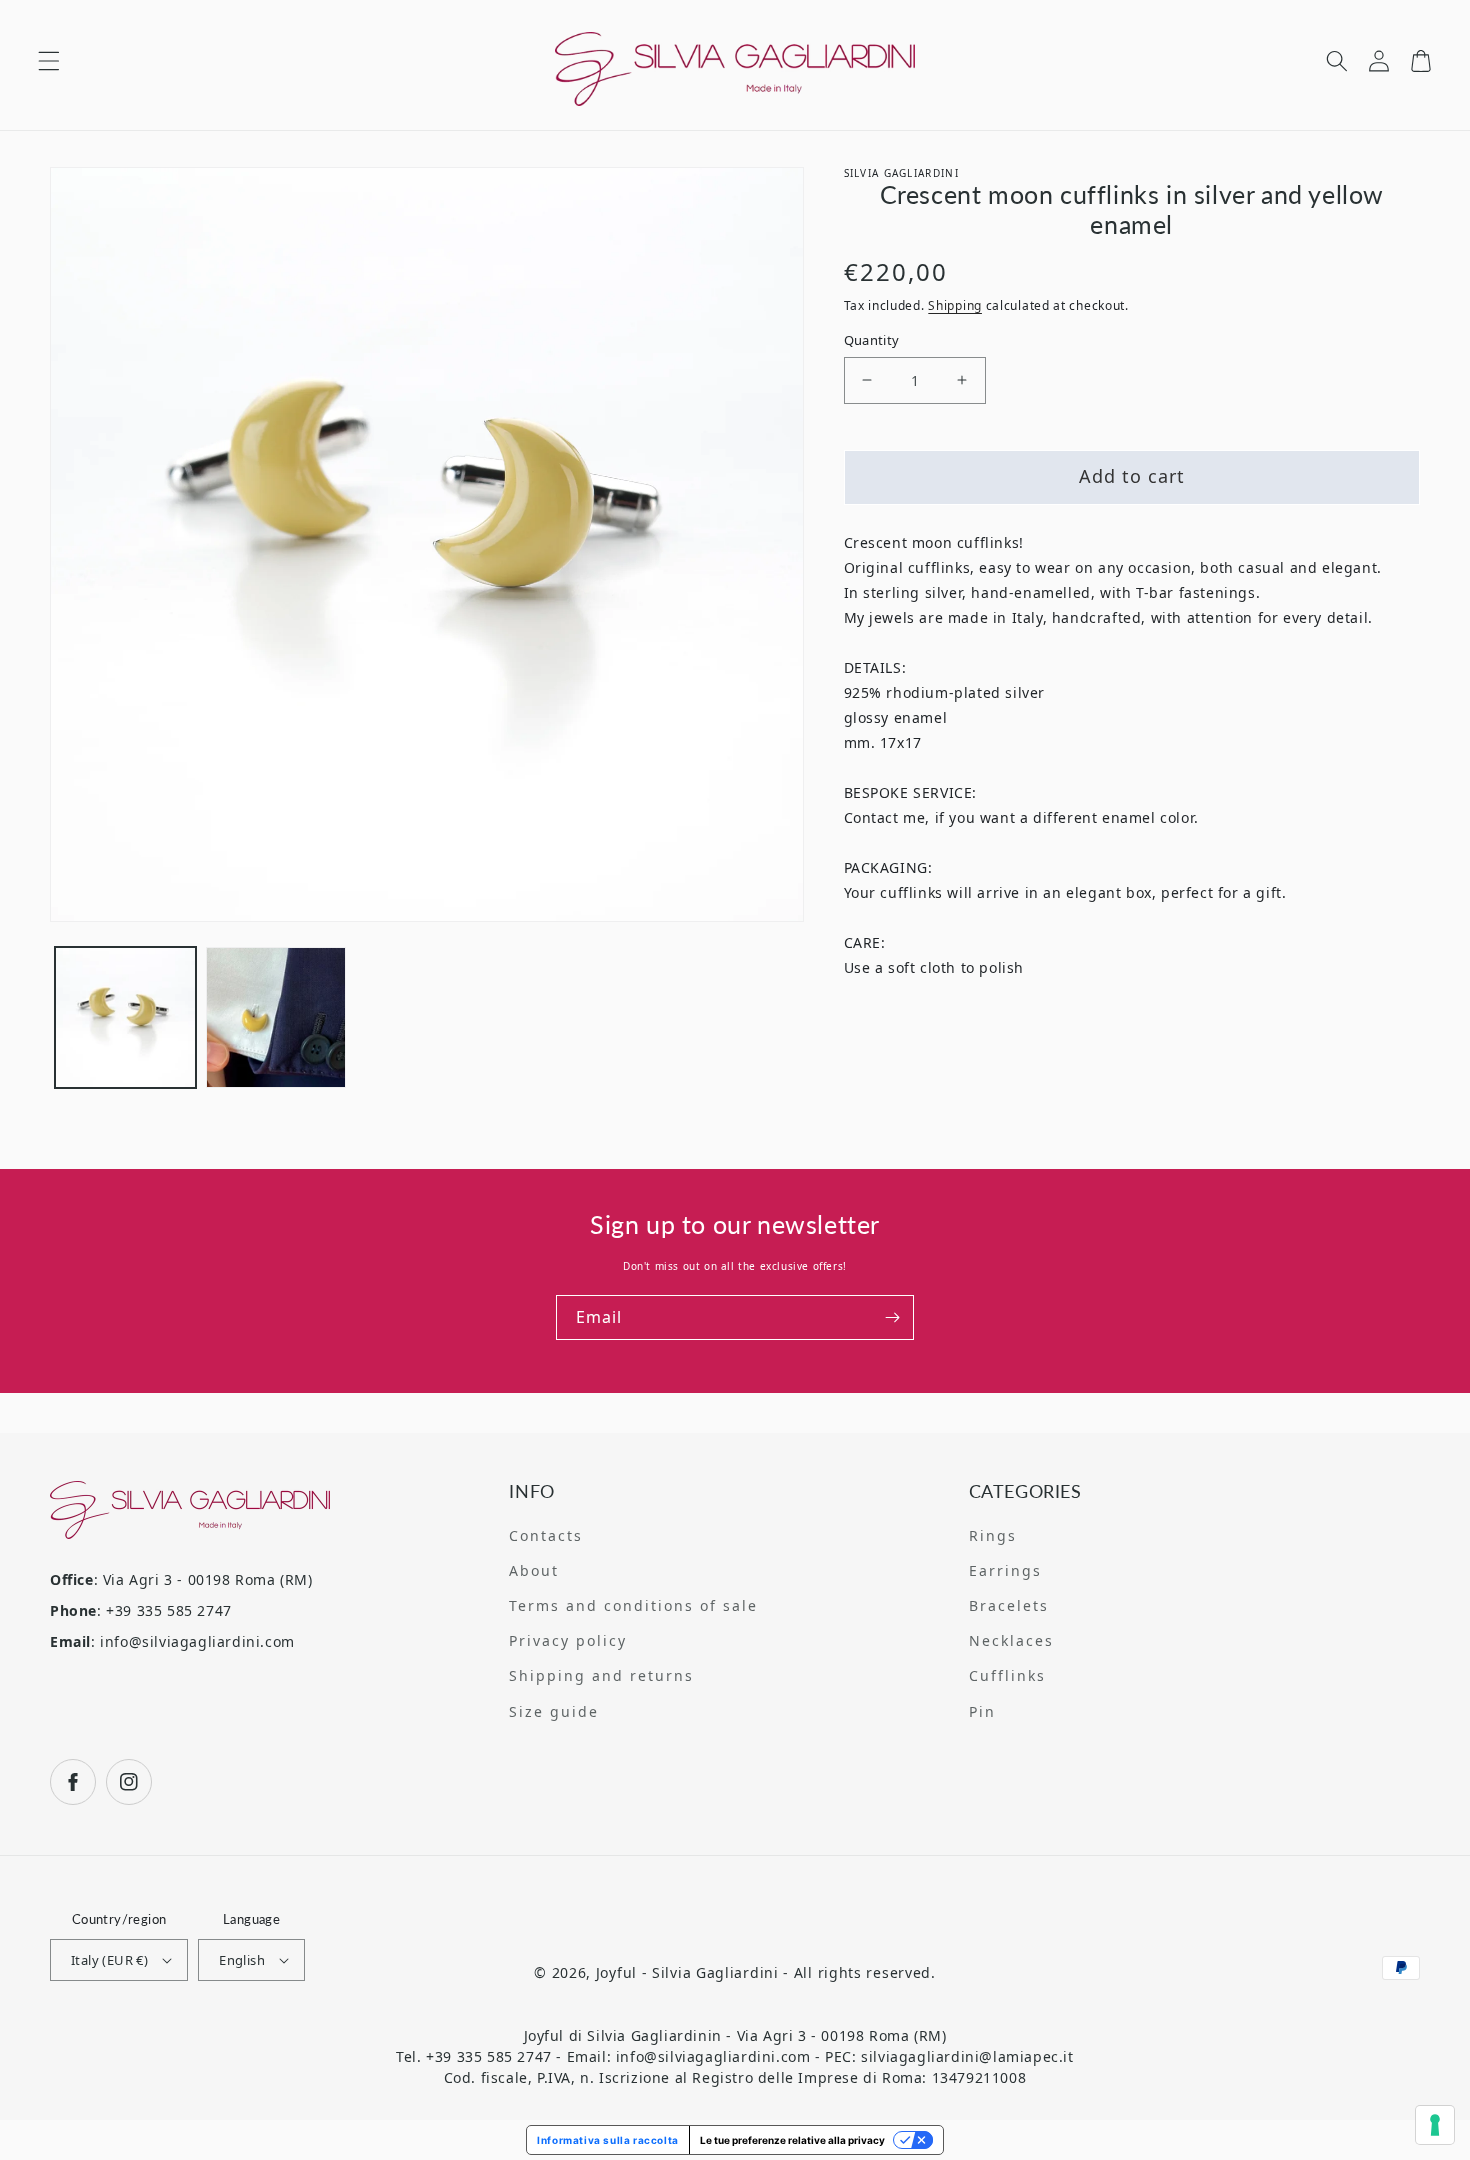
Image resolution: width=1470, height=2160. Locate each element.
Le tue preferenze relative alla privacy (792, 2140)
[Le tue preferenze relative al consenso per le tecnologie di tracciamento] (1435, 2125)
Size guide (554, 1711)
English (242, 1960)
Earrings (1005, 1570)
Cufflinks (1007, 1675)
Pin (982, 1711)
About (534, 1570)
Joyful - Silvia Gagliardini (687, 1972)
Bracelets (1009, 1605)
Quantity (872, 340)
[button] (49, 61)
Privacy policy (568, 1640)
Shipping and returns (601, 1675)
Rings (993, 1535)
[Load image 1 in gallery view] (125, 1017)
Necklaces (1011, 1640)
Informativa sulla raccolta (608, 2140)
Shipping (955, 305)
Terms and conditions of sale (633, 1605)
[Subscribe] (892, 1317)
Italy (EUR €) (109, 1960)
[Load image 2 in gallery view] (276, 1017)
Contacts (546, 1535)
